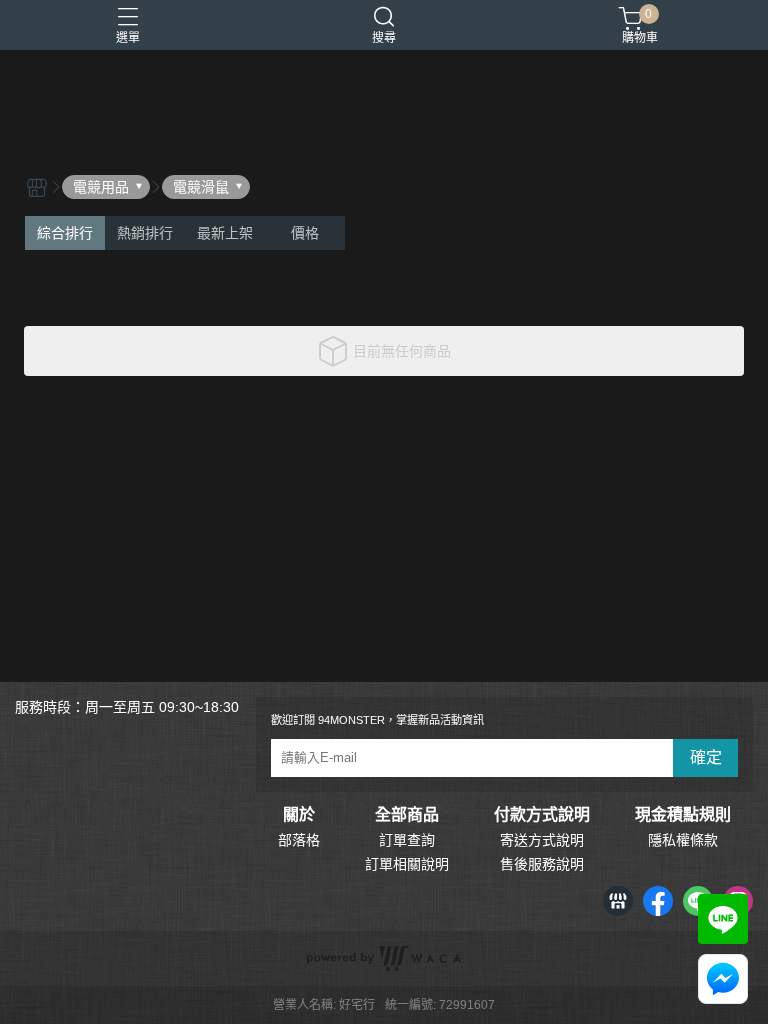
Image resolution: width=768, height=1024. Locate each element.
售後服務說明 (542, 864)
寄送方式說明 (542, 840)
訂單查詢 (407, 840)
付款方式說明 (542, 815)
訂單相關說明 (407, 864)
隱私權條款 (683, 840)
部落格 (299, 840)
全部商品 (407, 815)
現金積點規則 (683, 815)
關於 (299, 815)
